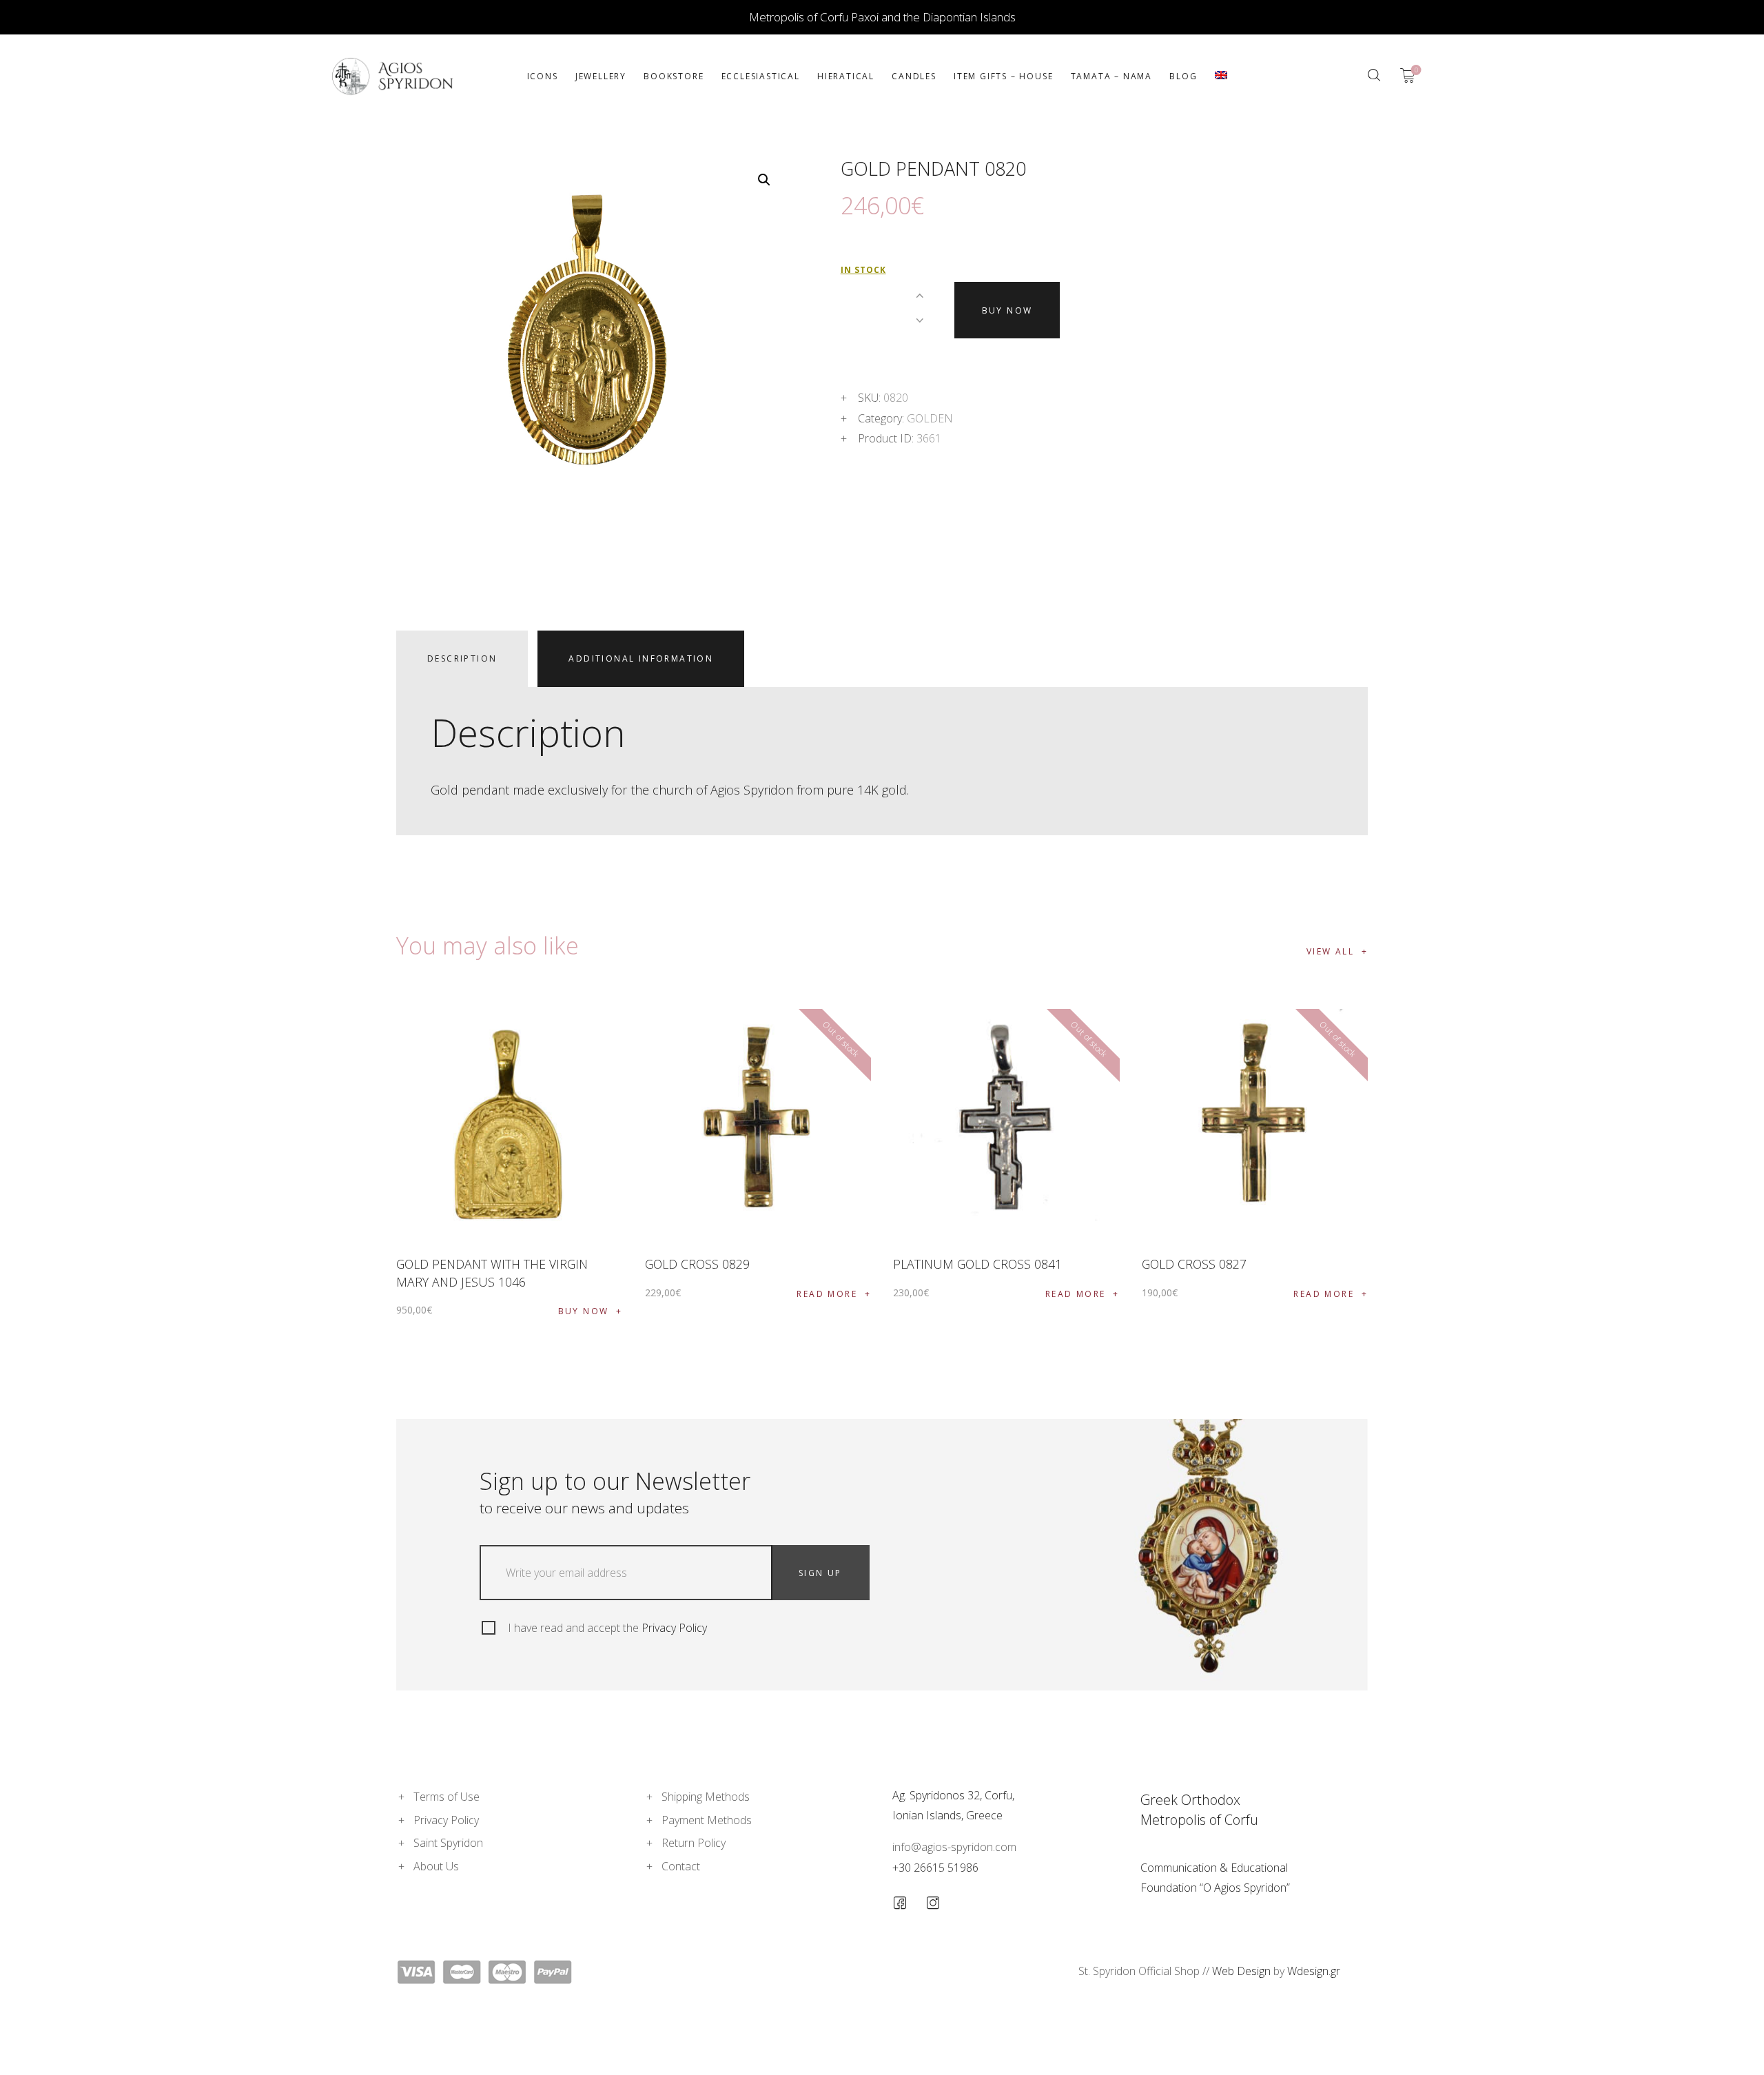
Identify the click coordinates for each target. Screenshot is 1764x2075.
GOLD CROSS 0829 (697, 1264)
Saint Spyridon (448, 1843)
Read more (827, 1294)
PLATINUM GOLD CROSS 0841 (977, 1264)
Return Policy (694, 1843)
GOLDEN (930, 418)
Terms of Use (447, 1797)
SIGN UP (820, 1573)
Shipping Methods (706, 1797)
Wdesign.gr (1314, 1971)
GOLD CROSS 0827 (1194, 1264)
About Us (436, 1866)
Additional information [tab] (641, 658)
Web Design (1241, 1971)
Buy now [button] (584, 1311)
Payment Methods (707, 1820)
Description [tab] (462, 658)
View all (1330, 951)
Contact (681, 1866)
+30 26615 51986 (935, 1868)
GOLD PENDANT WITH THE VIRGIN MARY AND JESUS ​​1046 (492, 1272)
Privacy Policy (674, 1628)
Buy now (1007, 310)
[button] (764, 180)
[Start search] (1374, 75)
